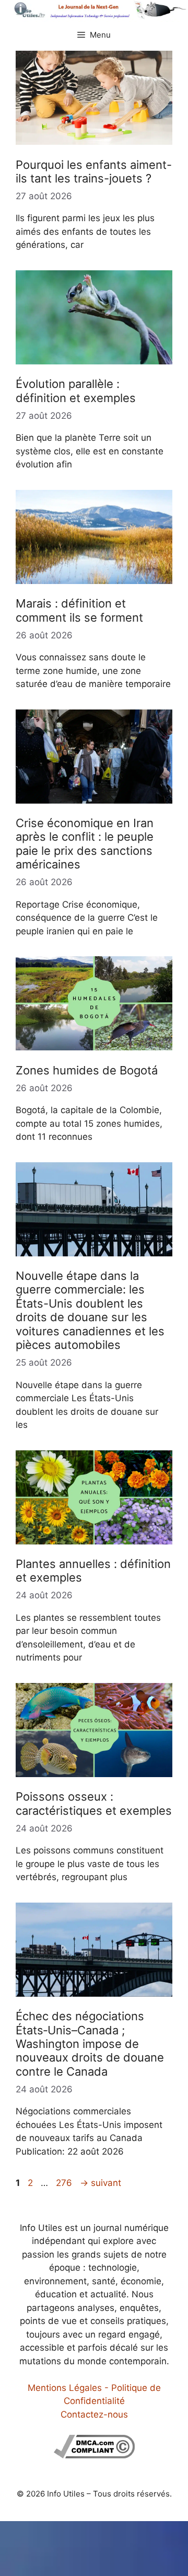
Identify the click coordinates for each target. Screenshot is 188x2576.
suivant (101, 2183)
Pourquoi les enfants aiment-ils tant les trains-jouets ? (94, 171)
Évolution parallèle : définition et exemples (76, 391)
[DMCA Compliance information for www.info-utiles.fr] (94, 2455)
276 (65, 2183)
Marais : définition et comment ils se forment (79, 610)
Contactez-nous (94, 2414)
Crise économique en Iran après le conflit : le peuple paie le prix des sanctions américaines (85, 844)
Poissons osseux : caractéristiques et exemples (94, 1803)
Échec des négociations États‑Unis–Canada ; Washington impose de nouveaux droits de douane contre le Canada (90, 2044)
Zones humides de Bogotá (87, 1070)
